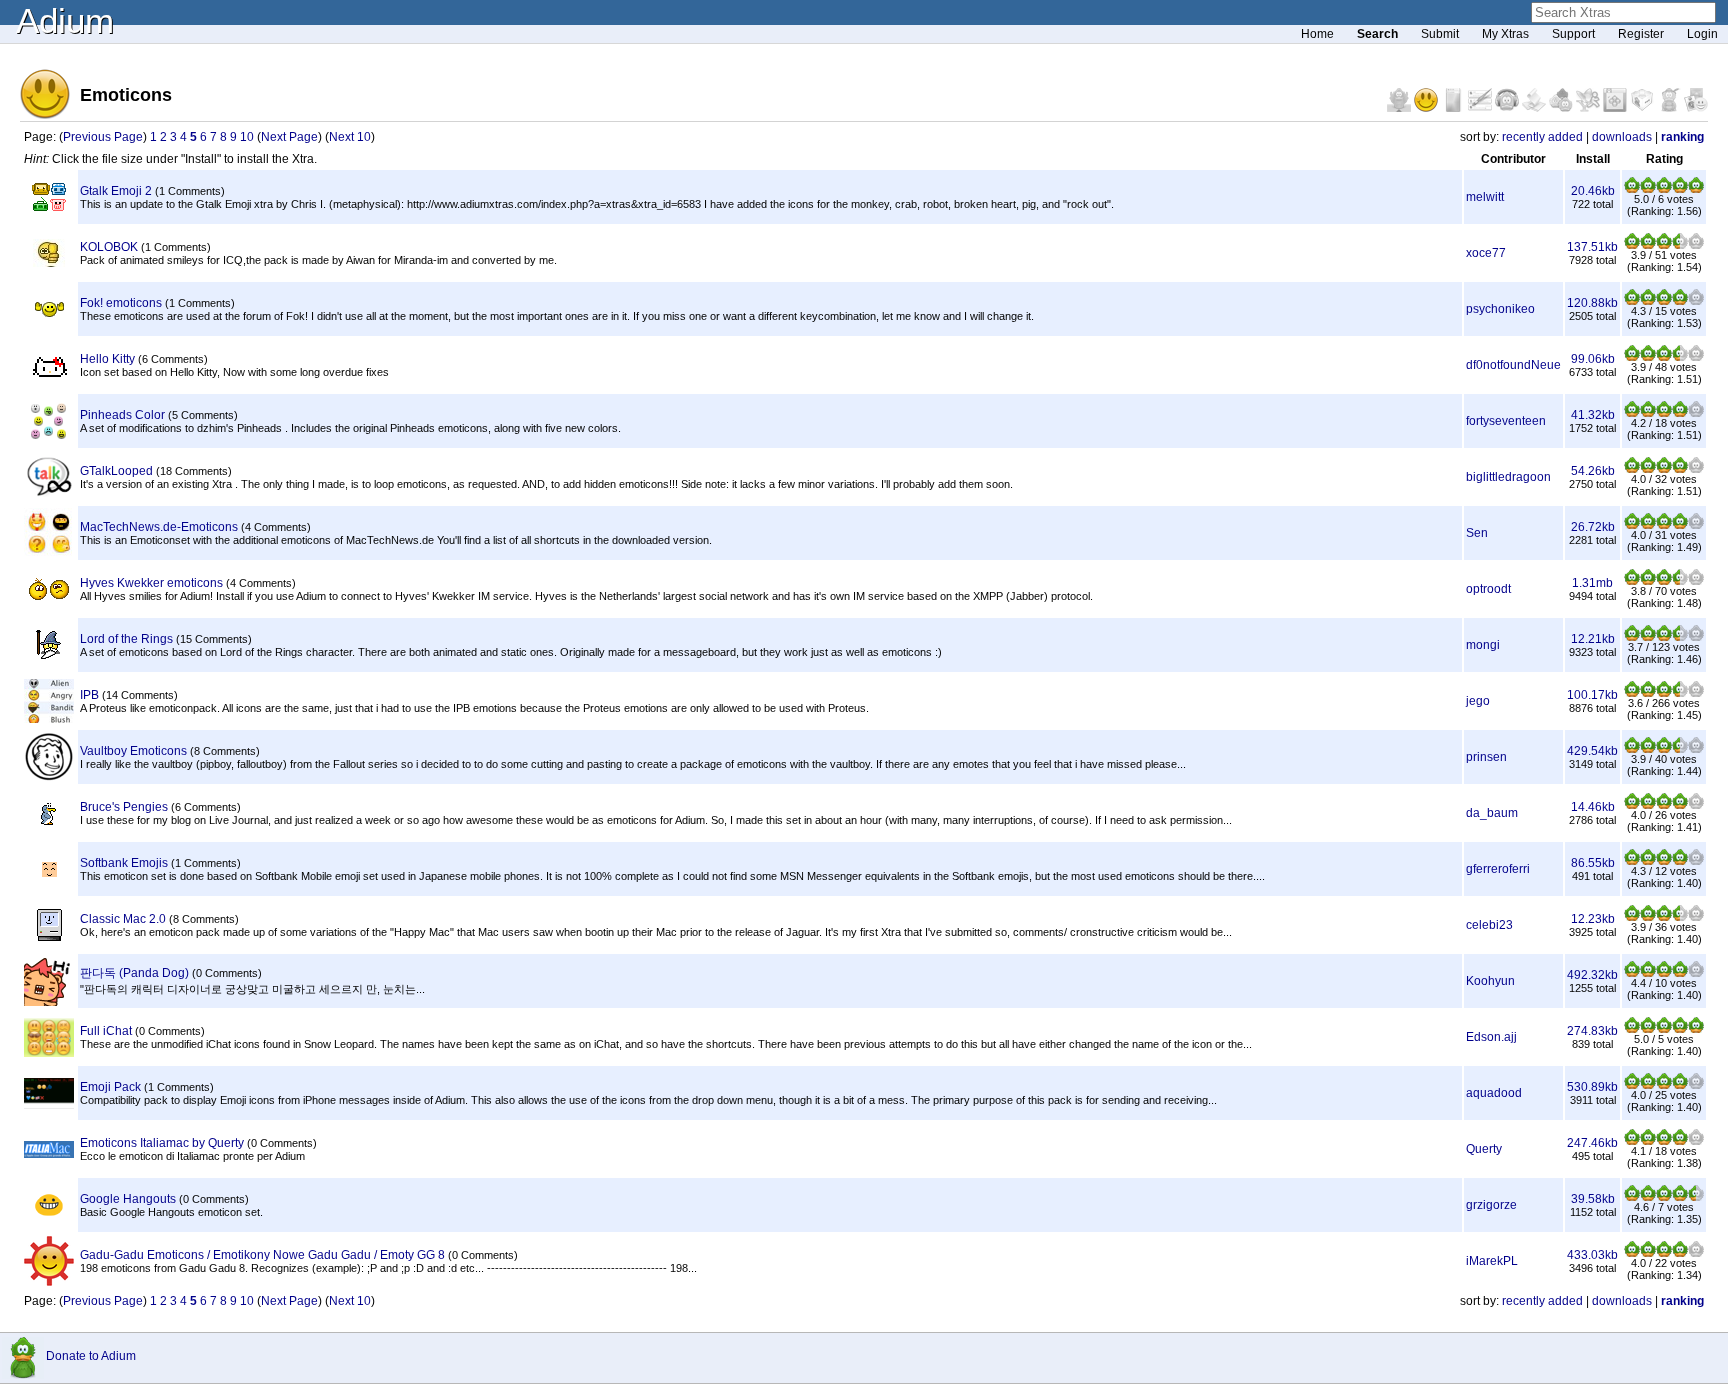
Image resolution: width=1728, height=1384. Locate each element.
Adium (65, 20)
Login (1702, 34)
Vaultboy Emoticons (133, 751)
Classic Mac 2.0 (123, 919)
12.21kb (1593, 639)
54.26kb (1593, 471)
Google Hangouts (128, 1199)
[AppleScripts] (1535, 108)
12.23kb (1593, 919)
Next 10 (350, 137)
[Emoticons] (1427, 108)
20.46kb (1593, 191)
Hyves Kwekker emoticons (151, 583)
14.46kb (1593, 807)
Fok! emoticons (121, 303)
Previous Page (103, 137)
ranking (1682, 137)
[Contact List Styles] (1454, 108)
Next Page (289, 137)
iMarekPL (1492, 1261)
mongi (1483, 645)
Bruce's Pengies (124, 807)
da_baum (1492, 813)
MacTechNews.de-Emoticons (159, 527)
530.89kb (1592, 1087)
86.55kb (1593, 863)
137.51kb (1592, 247)
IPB (89, 695)
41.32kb (1593, 415)
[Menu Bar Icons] (1616, 108)
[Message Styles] (1481, 108)
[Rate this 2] (1648, 189)
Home (1317, 34)
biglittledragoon (1508, 477)
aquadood (1494, 1093)
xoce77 (1486, 253)
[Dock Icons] (1400, 108)
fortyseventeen (1506, 421)
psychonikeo (1500, 309)
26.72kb (1593, 527)
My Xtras (1505, 34)
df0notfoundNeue (1513, 365)
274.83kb (1592, 1031)
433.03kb (1592, 1255)
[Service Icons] (1589, 108)
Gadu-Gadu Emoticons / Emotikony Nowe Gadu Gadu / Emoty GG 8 (262, 1255)
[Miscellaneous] (1670, 108)
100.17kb (1592, 695)
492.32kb (1592, 975)
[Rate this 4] (1680, 189)
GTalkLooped (116, 471)
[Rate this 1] (1632, 189)
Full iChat (106, 1031)
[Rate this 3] (1664, 189)
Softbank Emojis (124, 863)
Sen (1477, 533)
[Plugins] (1643, 108)
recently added (1542, 137)
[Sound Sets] (1508, 108)
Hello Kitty (107, 359)
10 (247, 137)
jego (1478, 701)
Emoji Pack (110, 1087)
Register (1641, 34)
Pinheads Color (122, 415)
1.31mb (1592, 583)
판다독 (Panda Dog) (134, 973)
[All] (1696, 108)
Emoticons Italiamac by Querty (162, 1143)
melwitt (1485, 197)
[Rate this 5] (1696, 189)
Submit (1440, 34)
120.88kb (1592, 303)
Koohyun (1490, 981)
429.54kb (1592, 751)
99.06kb (1593, 359)
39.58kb (1593, 1199)
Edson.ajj (1491, 1037)
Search (1377, 34)
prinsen (1486, 757)
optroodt (1488, 589)
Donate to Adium (91, 1356)
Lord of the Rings (126, 639)
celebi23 (1489, 925)
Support (1573, 34)
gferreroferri (1498, 869)
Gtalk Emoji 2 (116, 191)
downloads (1622, 137)
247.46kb (1592, 1143)
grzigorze (1491, 1205)
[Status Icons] (1562, 108)
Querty (1484, 1149)
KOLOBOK (109, 247)
